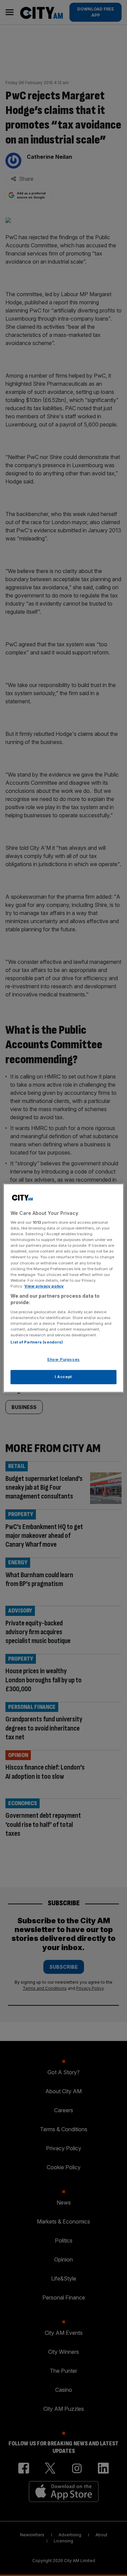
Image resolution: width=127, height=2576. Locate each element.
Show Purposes (63, 1360)
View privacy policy (44, 1286)
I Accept (63, 1377)
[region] (63, 1288)
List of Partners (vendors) (37, 1342)
